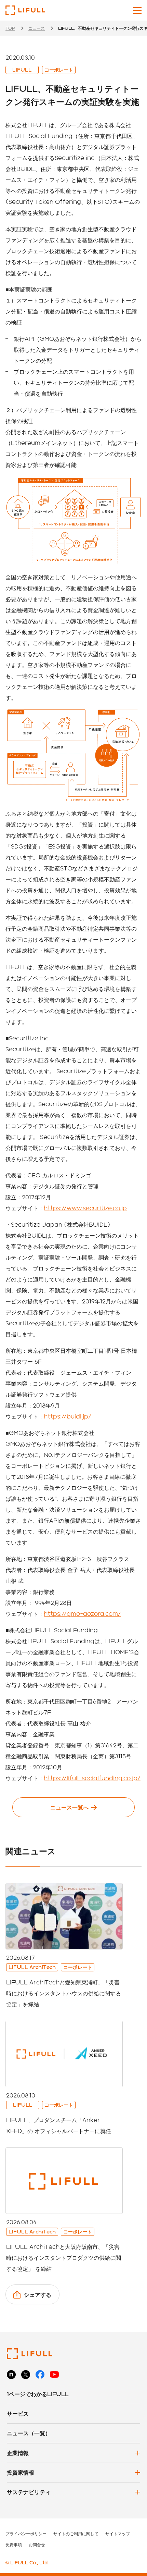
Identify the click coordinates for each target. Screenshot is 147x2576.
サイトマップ (118, 2534)
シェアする (38, 2295)
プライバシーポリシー (26, 2534)
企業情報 (18, 2453)
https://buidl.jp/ (68, 1416)
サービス (18, 2413)
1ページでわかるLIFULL (38, 2394)
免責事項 (14, 2544)
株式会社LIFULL (25, 10)
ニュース (37, 28)
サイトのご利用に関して (76, 2534)
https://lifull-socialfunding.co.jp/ (92, 1778)
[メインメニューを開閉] (137, 10)
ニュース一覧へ (69, 1807)
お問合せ (37, 2544)
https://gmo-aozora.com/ (82, 1614)
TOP (10, 28)
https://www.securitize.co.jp (85, 1208)
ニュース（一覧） (29, 2433)
